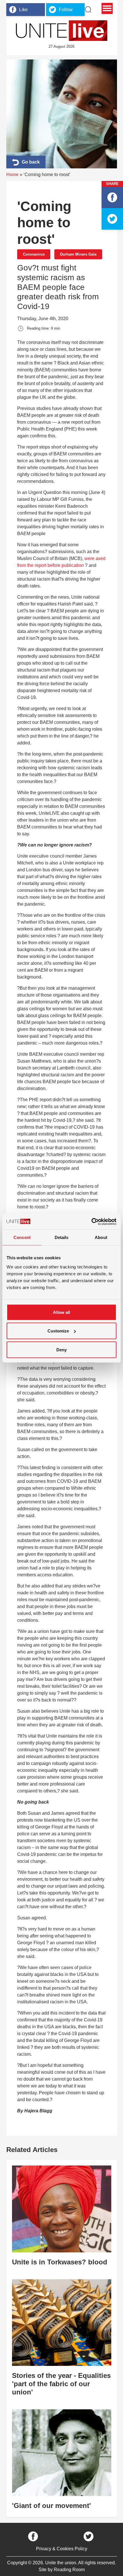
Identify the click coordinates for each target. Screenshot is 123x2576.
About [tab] (101, 1237)
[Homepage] (61, 31)
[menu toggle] (107, 8)
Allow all (61, 1312)
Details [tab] (62, 1237)
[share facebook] (112, 197)
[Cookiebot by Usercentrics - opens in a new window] (91, 1222)
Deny (61, 1349)
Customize (58, 1331)
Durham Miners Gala (78, 254)
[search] (88, 9)
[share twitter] (112, 219)
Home (12, 175)
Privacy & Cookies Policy (62, 2549)
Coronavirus (34, 254)
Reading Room (69, 2570)
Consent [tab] (22, 1237)
